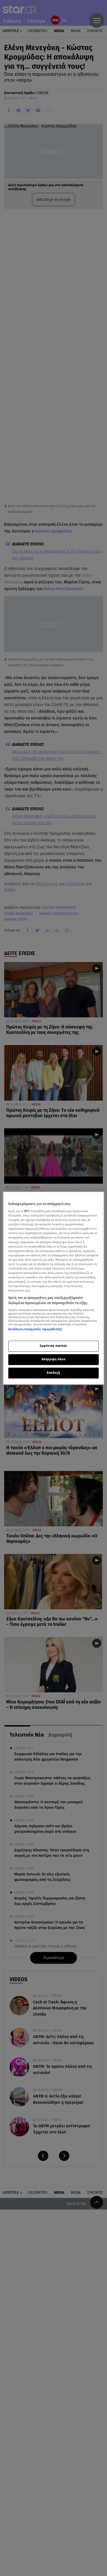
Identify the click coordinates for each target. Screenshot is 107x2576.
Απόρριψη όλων (53, 1359)
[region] (53, 1288)
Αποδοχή (53, 1373)
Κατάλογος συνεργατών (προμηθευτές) (35, 1330)
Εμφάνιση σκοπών (53, 1346)
